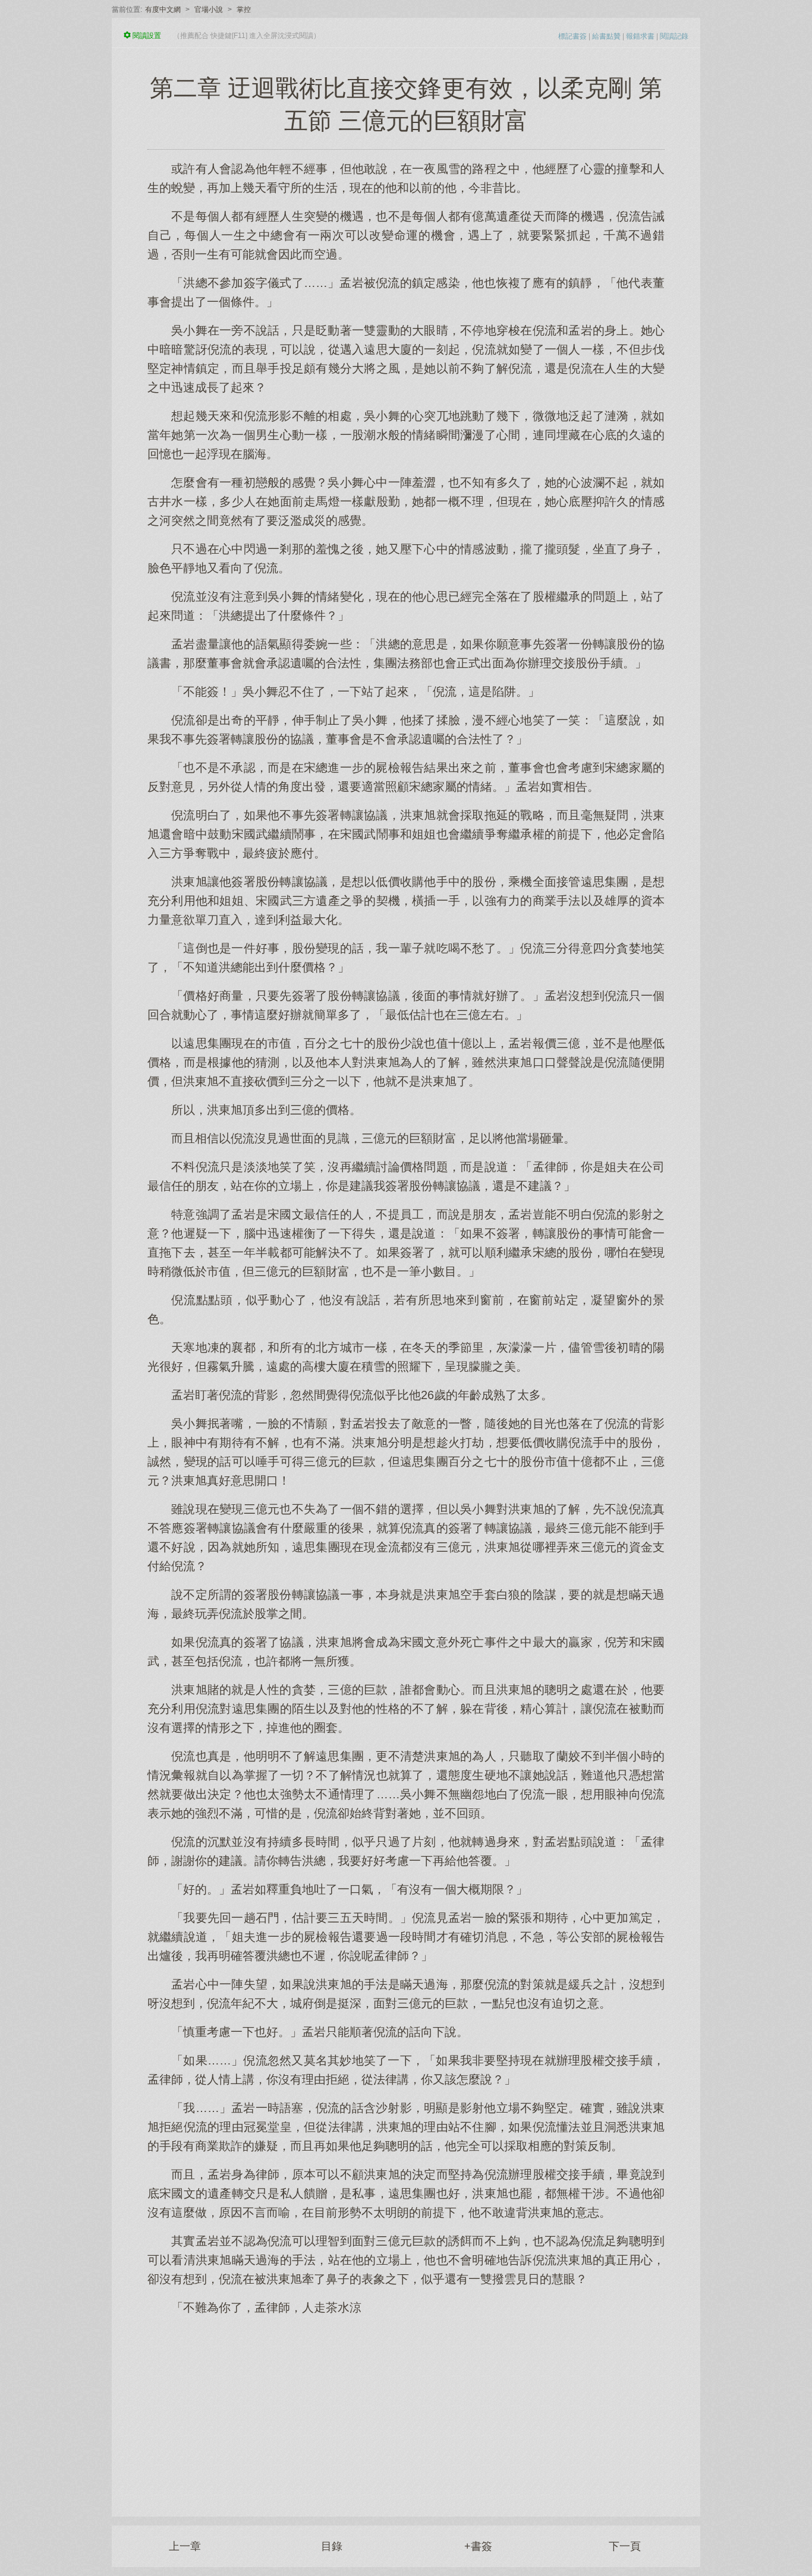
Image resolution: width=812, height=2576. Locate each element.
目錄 (332, 2546)
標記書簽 (572, 36)
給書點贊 (606, 36)
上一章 (185, 2546)
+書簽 (478, 2546)
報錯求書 (640, 36)
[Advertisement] (406, 2410)
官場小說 (209, 10)
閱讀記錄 (674, 36)
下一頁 (625, 2546)
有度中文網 (163, 10)
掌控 (244, 10)
